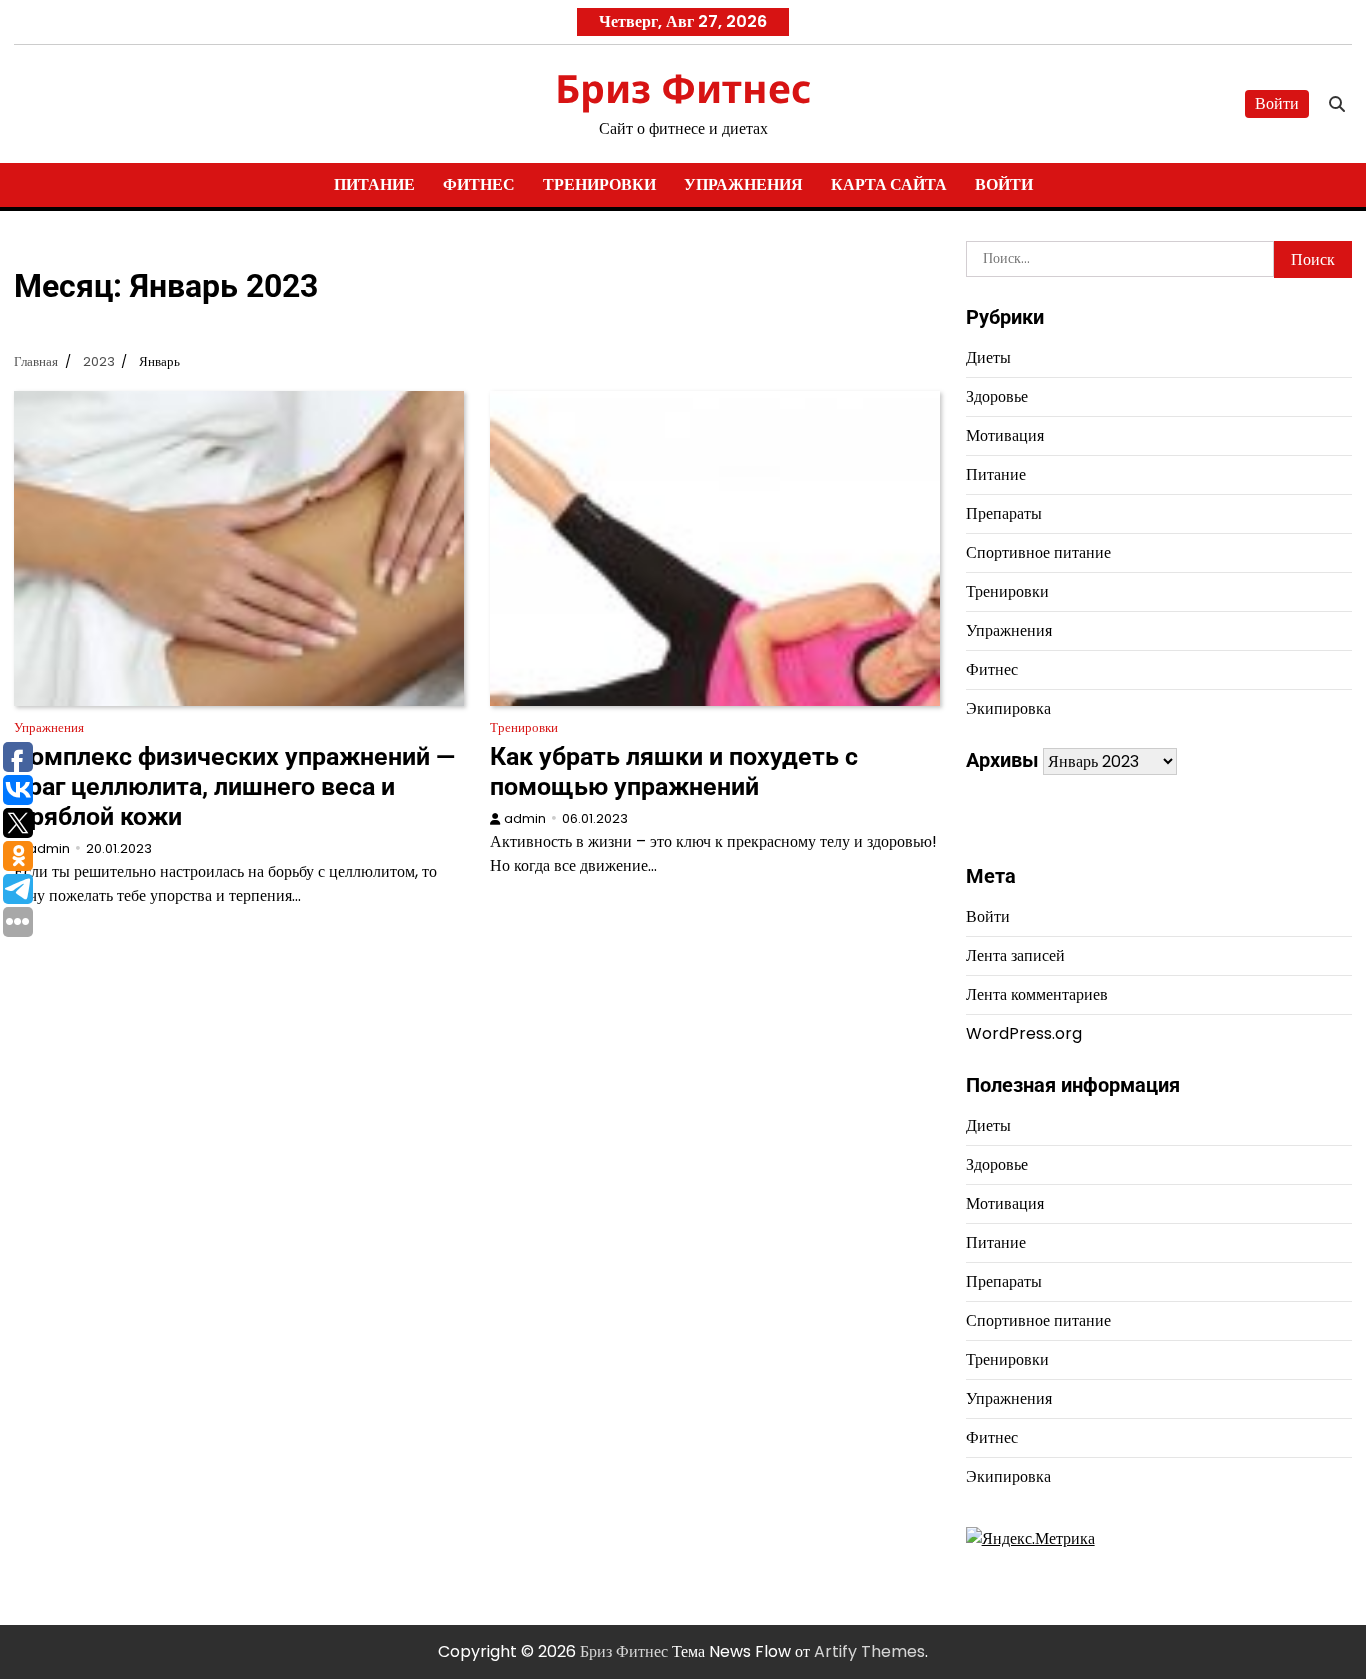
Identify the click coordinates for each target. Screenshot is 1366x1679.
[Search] (1337, 104)
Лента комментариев (1037, 994)
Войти (1277, 103)
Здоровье (997, 396)
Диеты (988, 357)
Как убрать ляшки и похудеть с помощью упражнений (674, 771)
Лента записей (1015, 955)
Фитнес (479, 184)
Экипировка (1008, 708)
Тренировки (599, 184)
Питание (374, 184)
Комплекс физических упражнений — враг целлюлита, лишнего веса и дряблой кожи (234, 786)
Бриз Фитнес (683, 87)
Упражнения (743, 184)
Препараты (1004, 513)
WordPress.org (1024, 1033)
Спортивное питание (1038, 552)
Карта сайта (889, 184)
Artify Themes (869, 1651)
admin (49, 848)
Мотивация (1005, 435)
